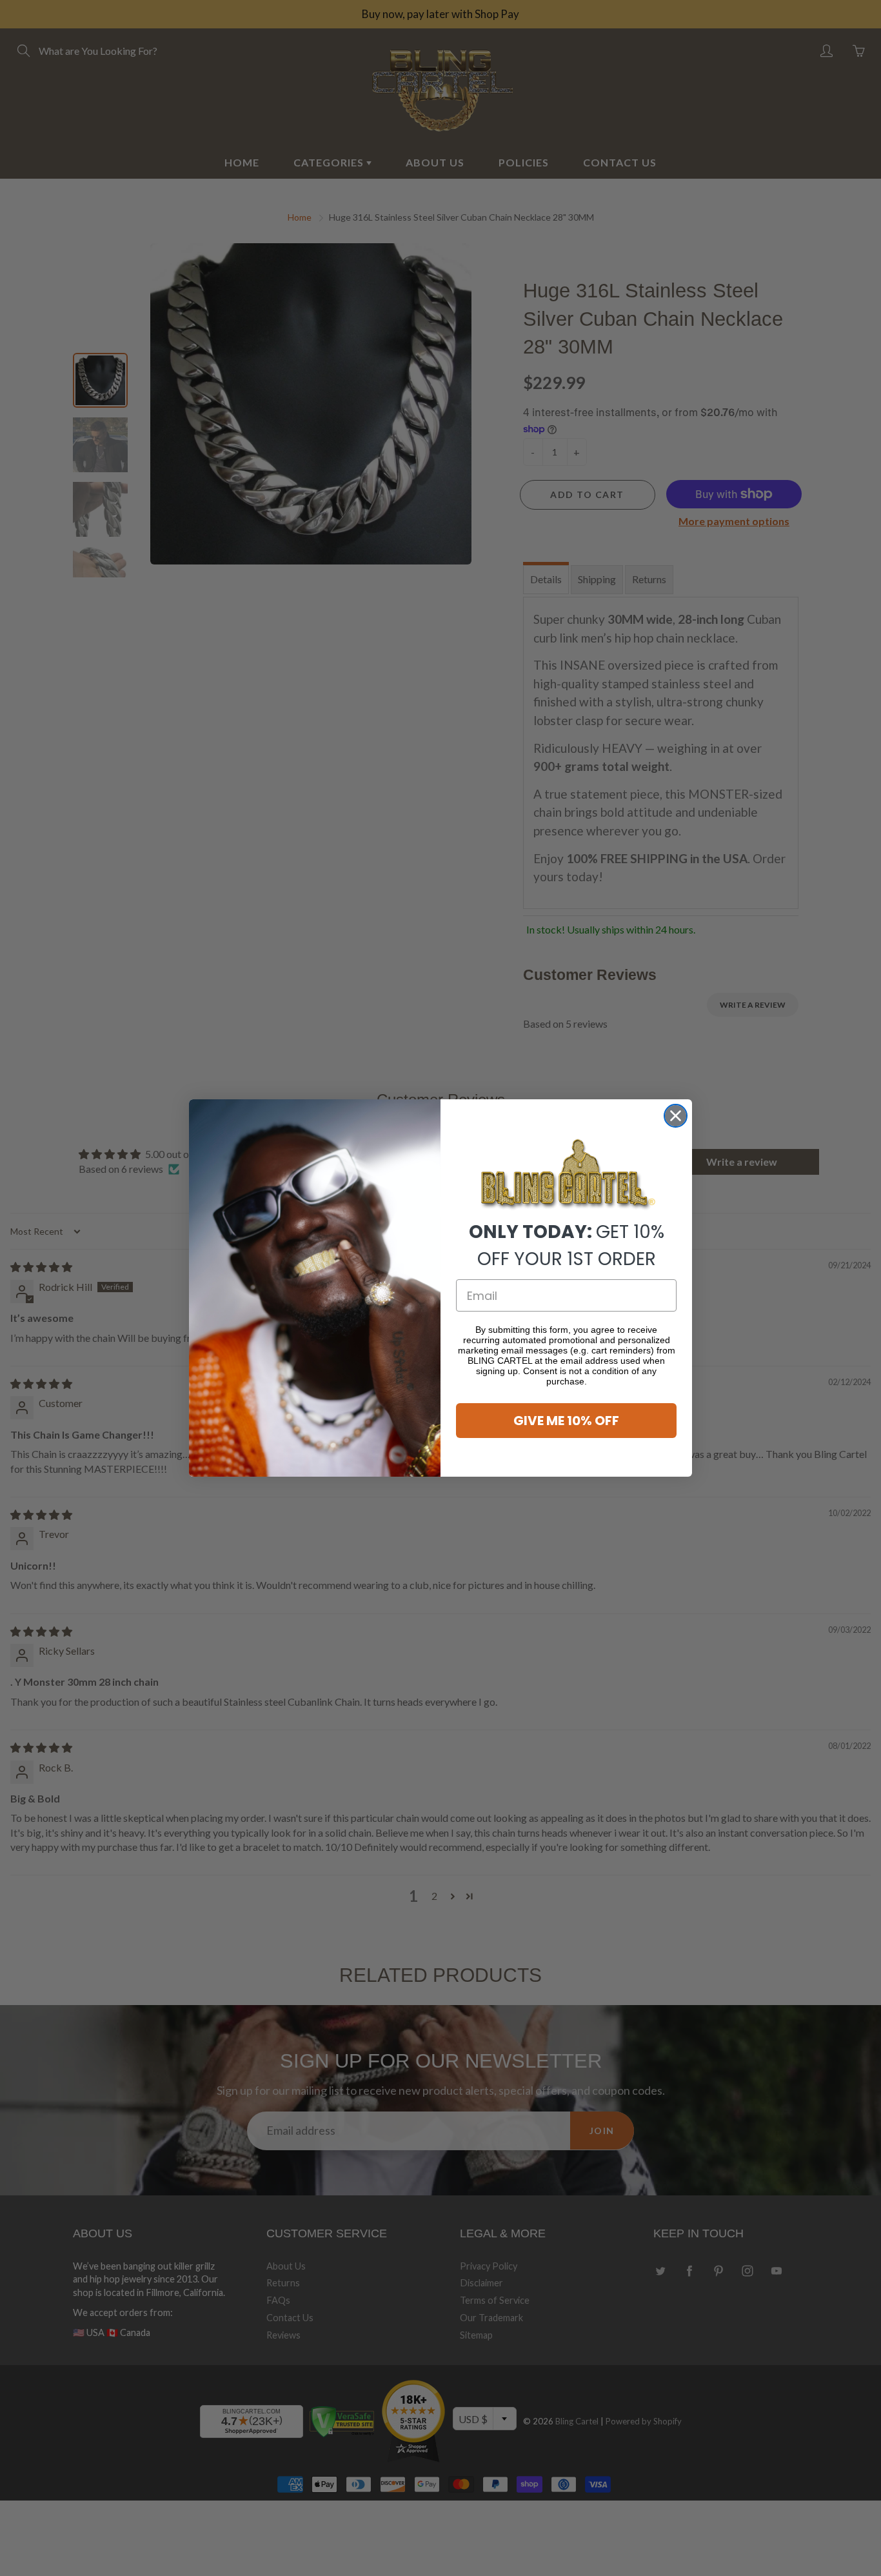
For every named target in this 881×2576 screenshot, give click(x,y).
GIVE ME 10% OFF (566, 1421)
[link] (566, 1175)
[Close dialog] (676, 1116)
